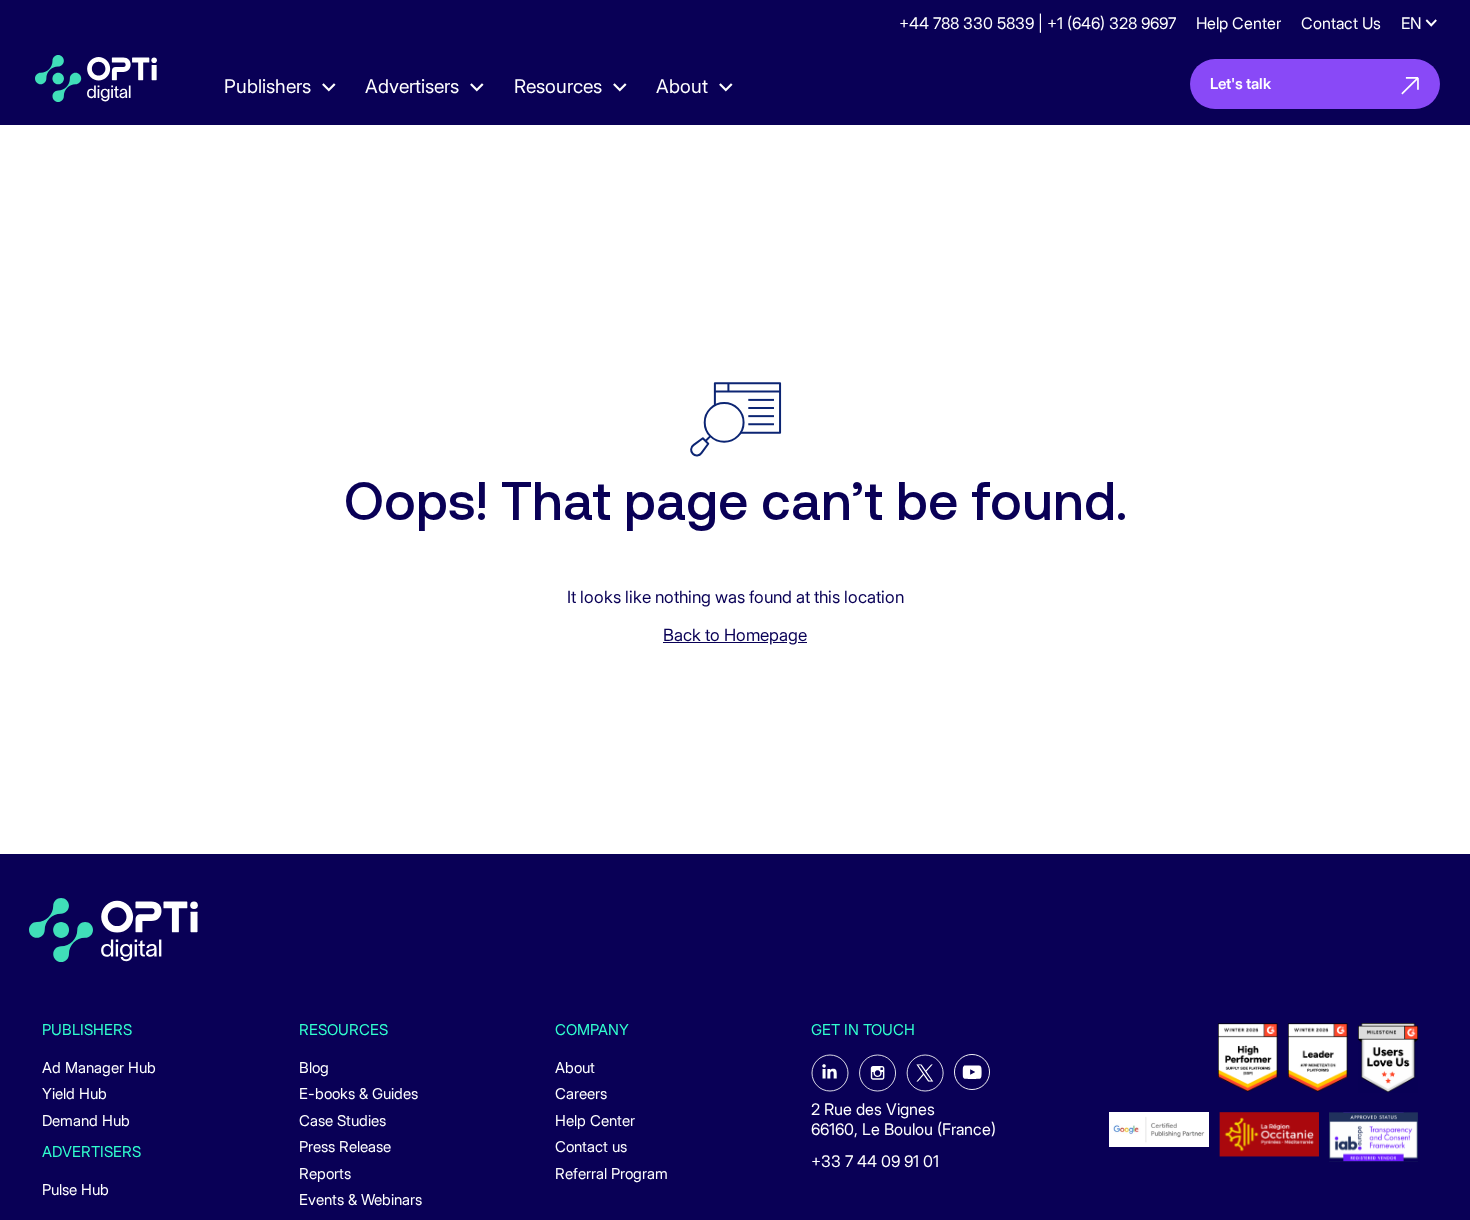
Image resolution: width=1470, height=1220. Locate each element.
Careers (581, 1094)
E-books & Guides (358, 1094)
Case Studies (342, 1121)
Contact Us (1341, 23)
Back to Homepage (735, 635)
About (575, 1068)
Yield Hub (74, 1094)
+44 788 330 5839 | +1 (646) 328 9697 (1037, 23)
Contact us (591, 1147)
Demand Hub (86, 1121)
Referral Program (611, 1174)
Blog (314, 1068)
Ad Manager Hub (99, 1068)
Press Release (345, 1147)
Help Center (1238, 23)
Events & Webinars (360, 1200)
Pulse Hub (75, 1190)
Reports (325, 1174)
